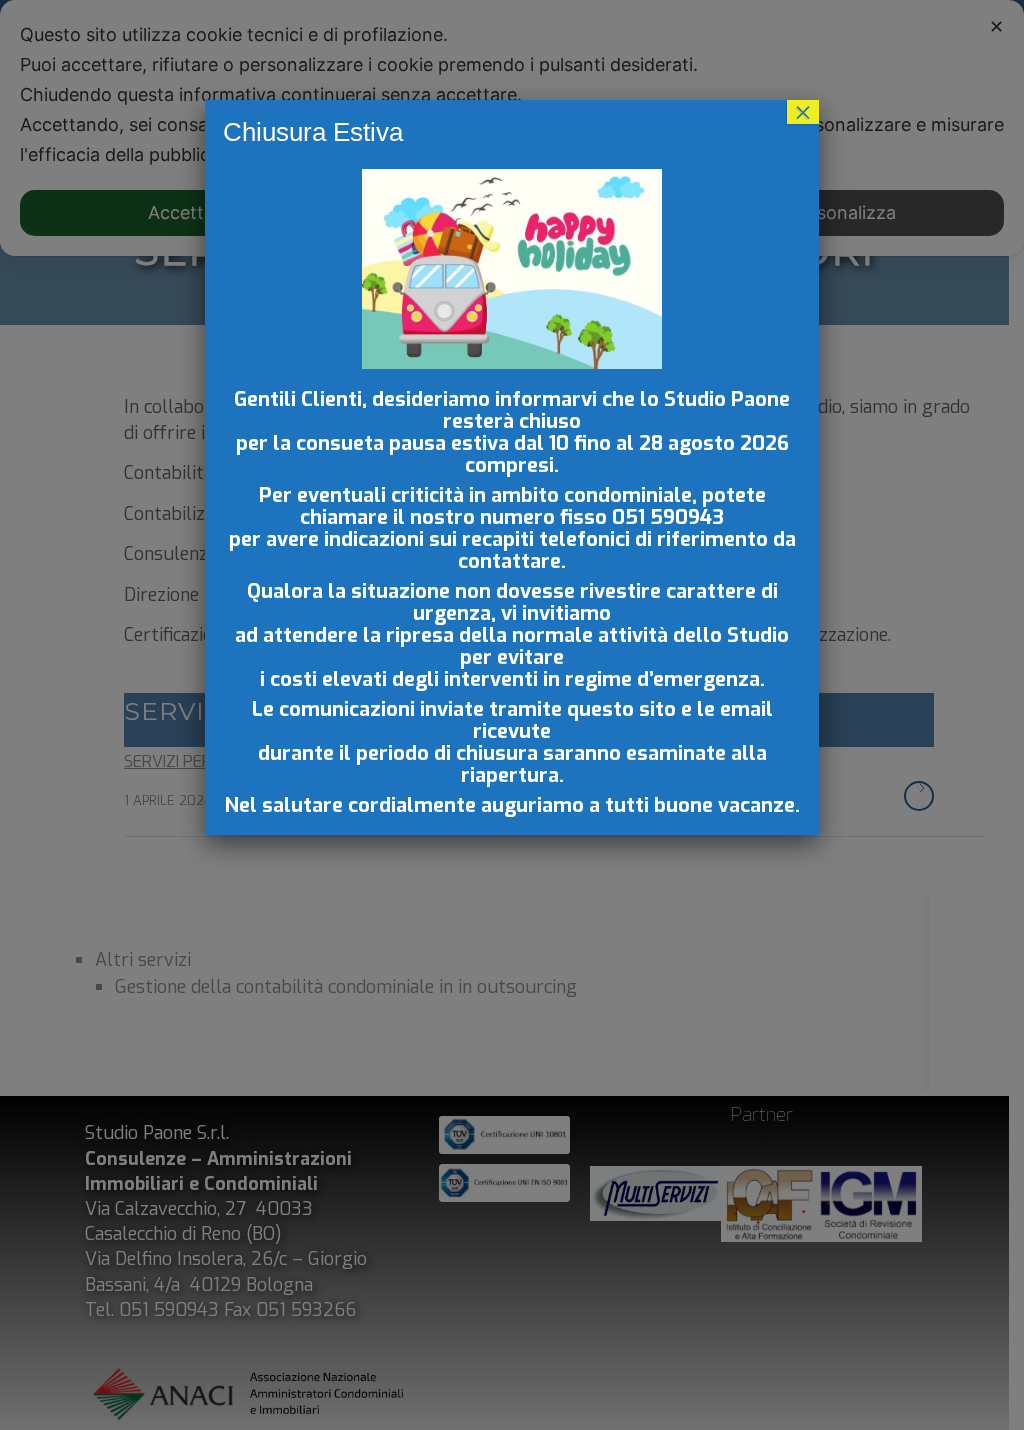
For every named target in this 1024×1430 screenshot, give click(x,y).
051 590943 (668, 517)
